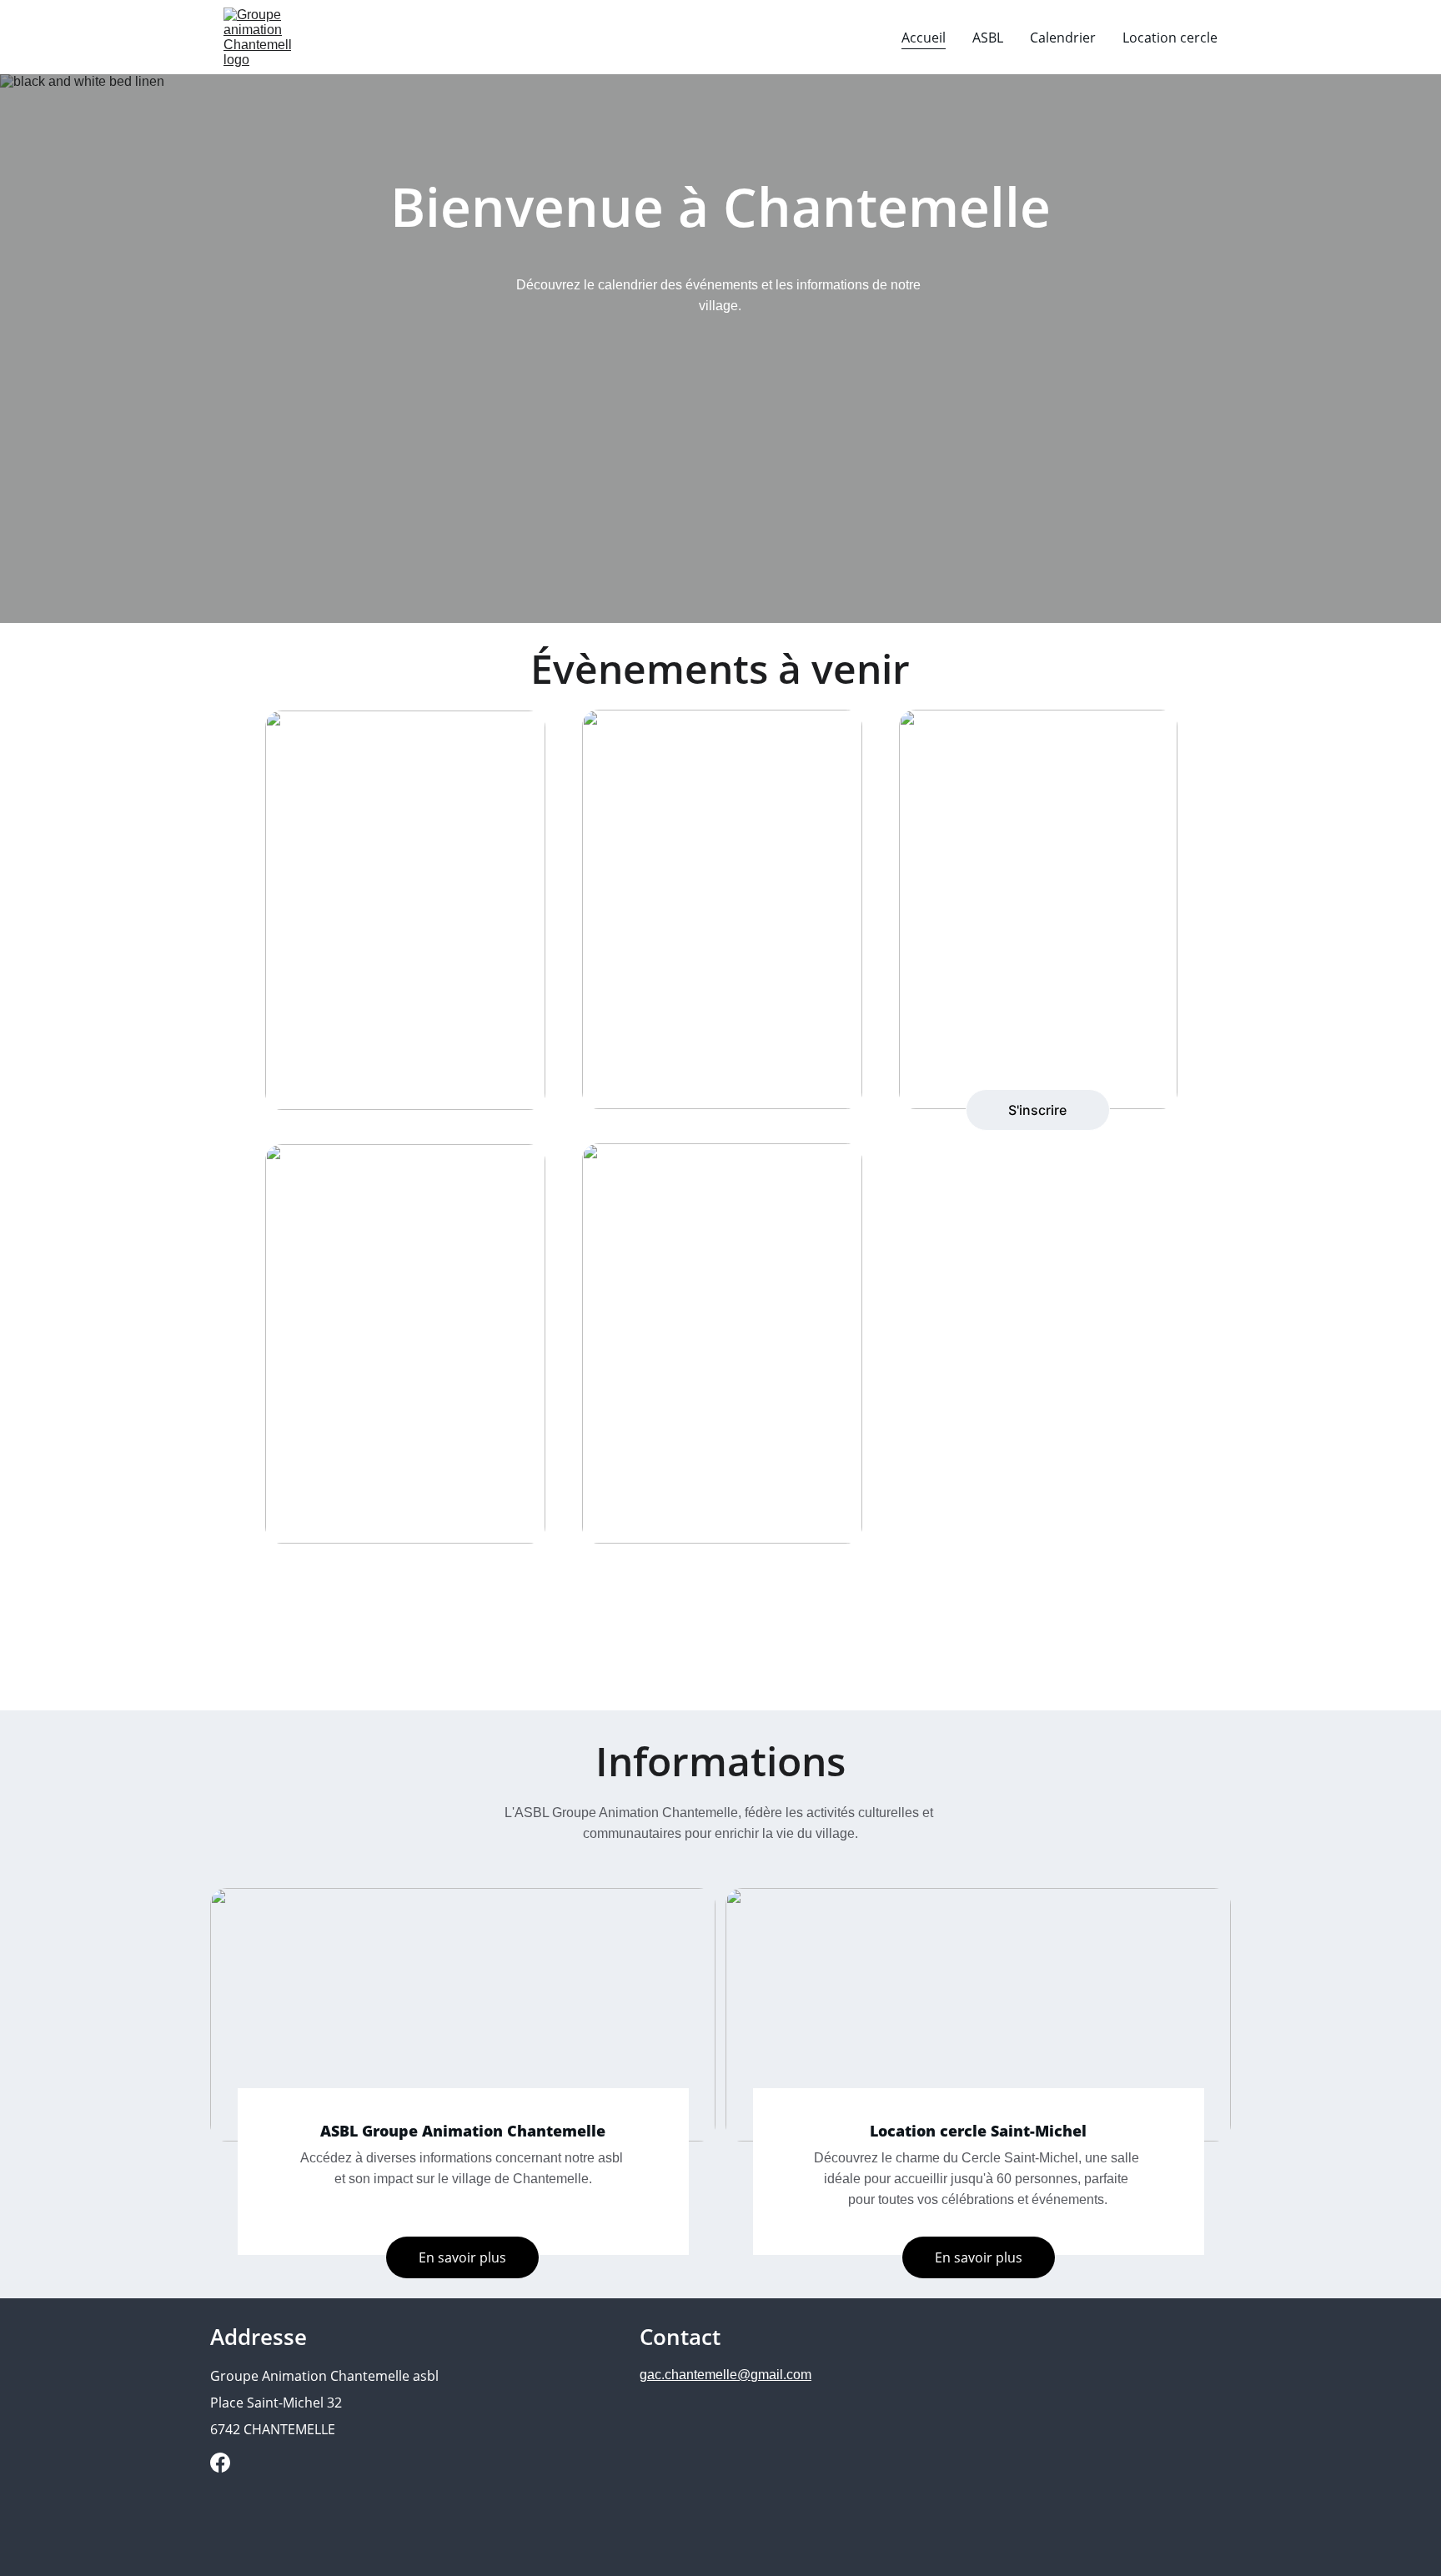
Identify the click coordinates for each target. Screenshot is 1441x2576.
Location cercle (1170, 38)
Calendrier (1063, 38)
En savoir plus (979, 2257)
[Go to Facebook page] (220, 2463)
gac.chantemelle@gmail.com (726, 2375)
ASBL (988, 38)
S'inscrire (1037, 1110)
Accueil (924, 38)
